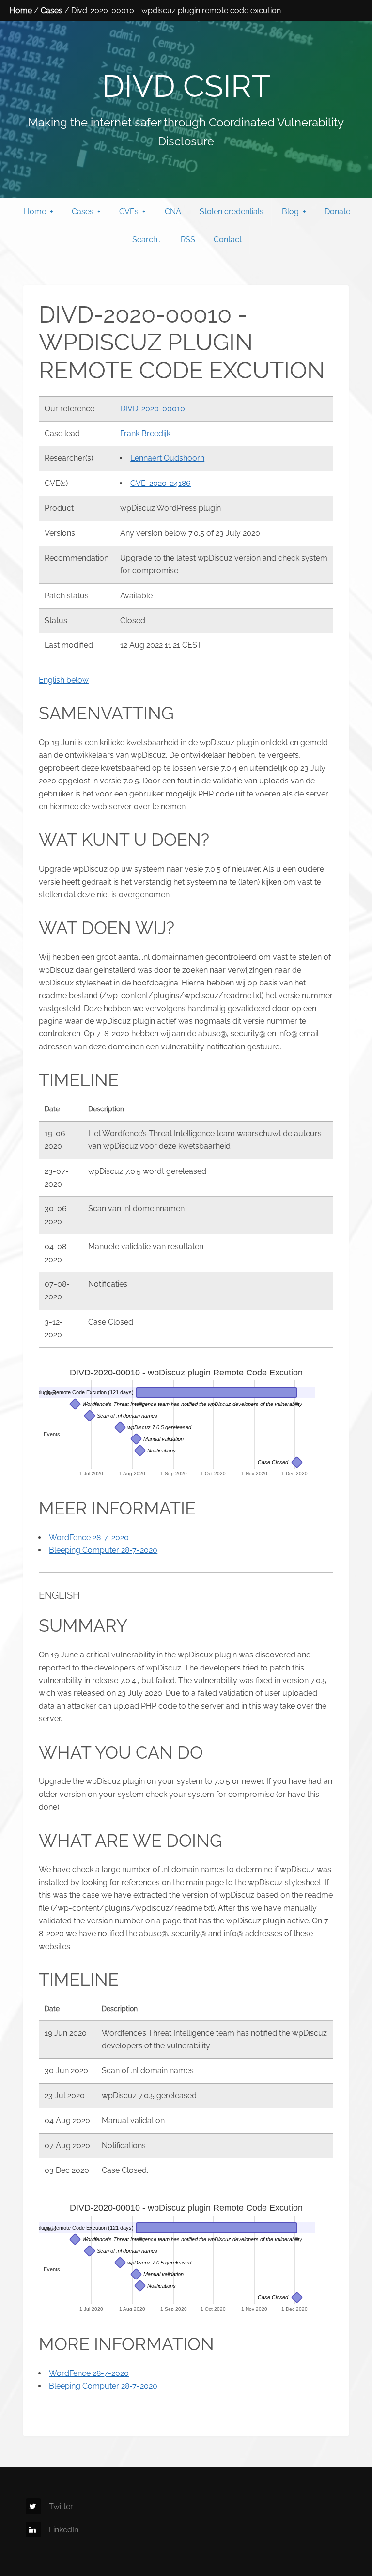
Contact (228, 240)
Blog (290, 211)
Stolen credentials (232, 211)
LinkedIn (64, 2530)
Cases (52, 10)
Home (21, 10)
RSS (188, 240)
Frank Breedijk (145, 433)
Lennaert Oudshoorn (167, 458)
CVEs (129, 211)
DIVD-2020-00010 (153, 409)
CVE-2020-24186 (161, 483)
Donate (337, 211)
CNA (173, 211)
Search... (147, 240)
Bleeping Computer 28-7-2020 (103, 1550)
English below (64, 680)
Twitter (61, 2506)
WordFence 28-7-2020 (89, 1538)
